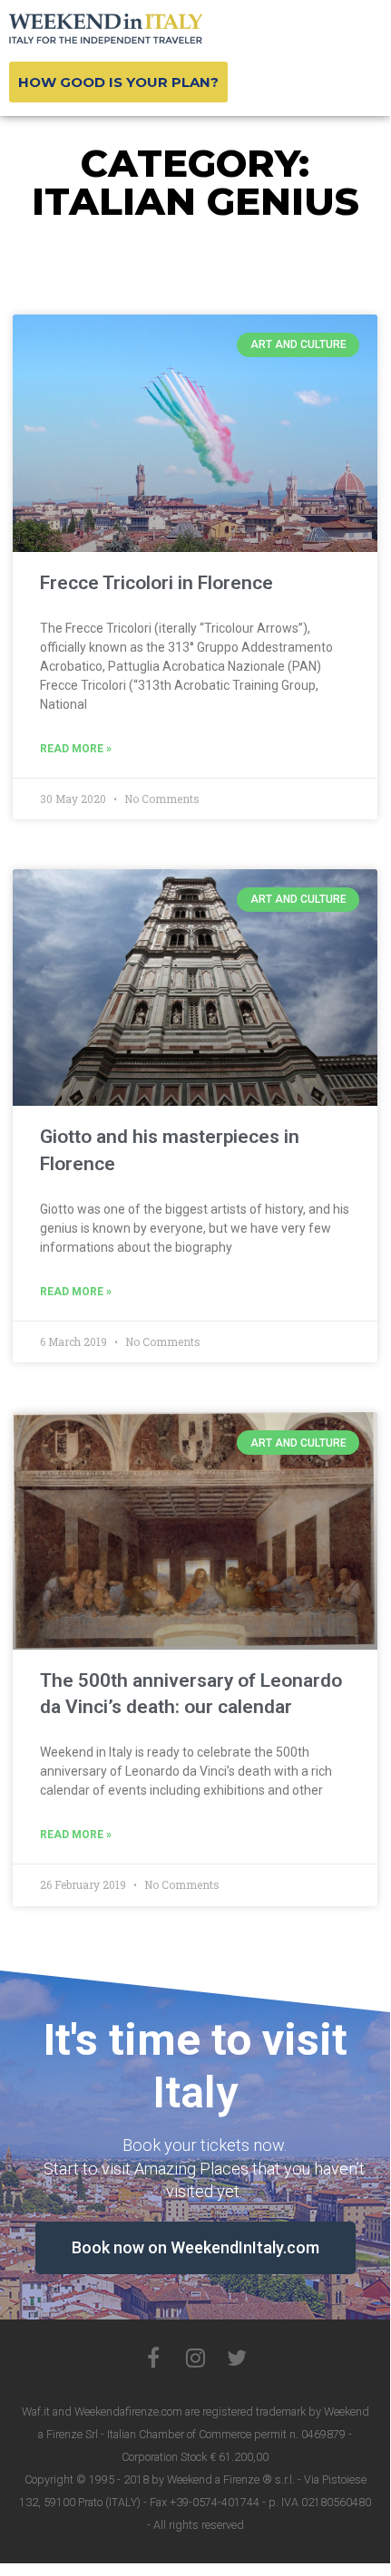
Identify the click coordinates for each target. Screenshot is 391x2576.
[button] (118, 82)
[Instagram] (195, 2358)
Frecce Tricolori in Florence (156, 583)
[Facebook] (153, 2358)
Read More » (76, 749)
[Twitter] (237, 2358)
